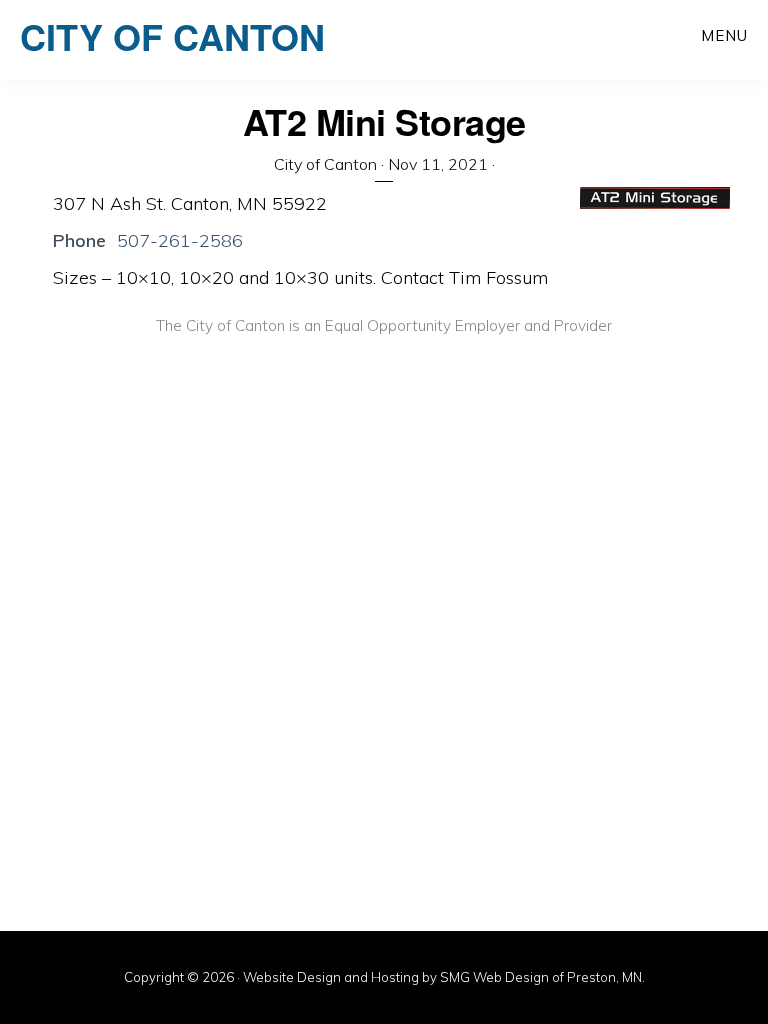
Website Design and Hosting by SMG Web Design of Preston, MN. (444, 977)
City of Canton (172, 36)
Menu (724, 35)
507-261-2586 (180, 240)
